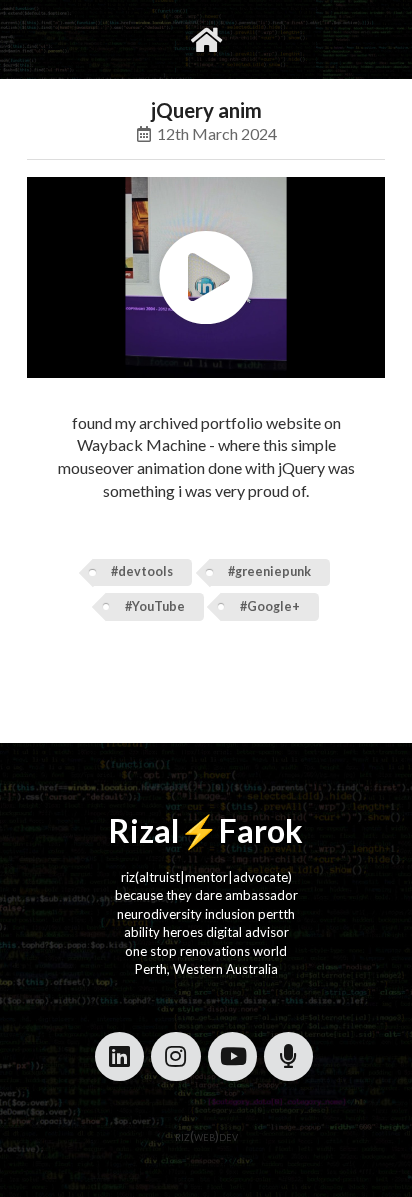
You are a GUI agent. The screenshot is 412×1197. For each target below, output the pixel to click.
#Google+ (270, 606)
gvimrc (125, 39)
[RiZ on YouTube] (232, 1056)
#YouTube (155, 606)
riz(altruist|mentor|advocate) (206, 877)
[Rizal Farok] (206, 39)
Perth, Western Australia (206, 969)
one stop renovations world (206, 951)
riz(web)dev (206, 1136)
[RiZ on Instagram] (175, 1056)
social (269, 39)
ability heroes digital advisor (206, 932)
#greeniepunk (269, 571)
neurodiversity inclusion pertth (206, 914)
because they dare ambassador (206, 895)
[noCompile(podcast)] (288, 1056)
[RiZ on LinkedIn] (119, 1056)
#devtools (142, 571)
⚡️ (199, 830)
